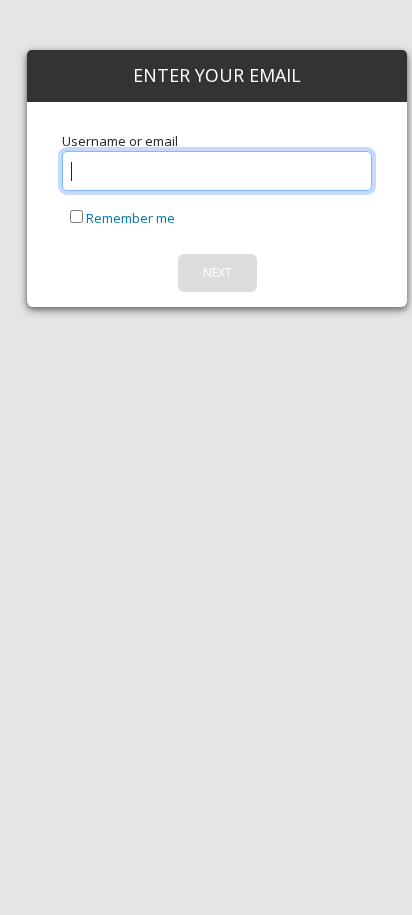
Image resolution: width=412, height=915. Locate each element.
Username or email (120, 141)
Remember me (129, 218)
